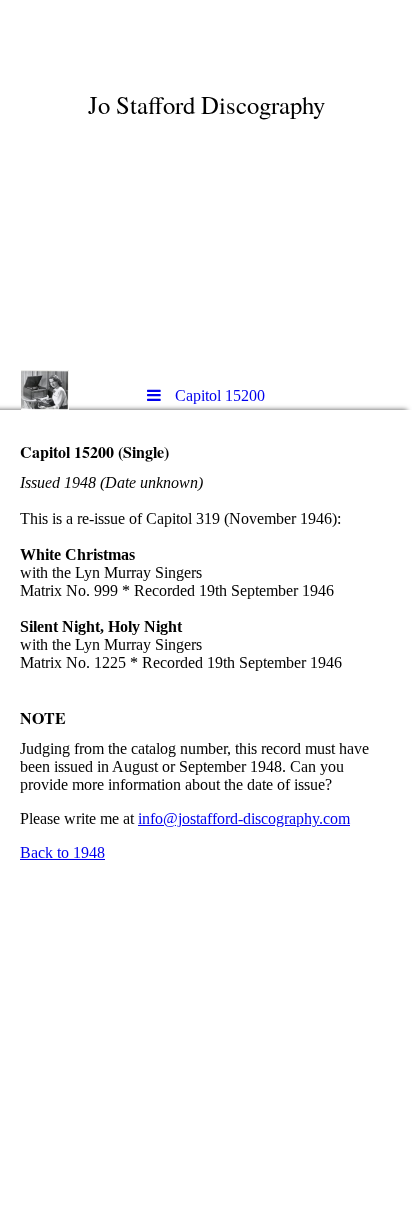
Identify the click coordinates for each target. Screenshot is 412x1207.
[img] (206, 185)
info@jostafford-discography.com (244, 818)
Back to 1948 (62, 852)
